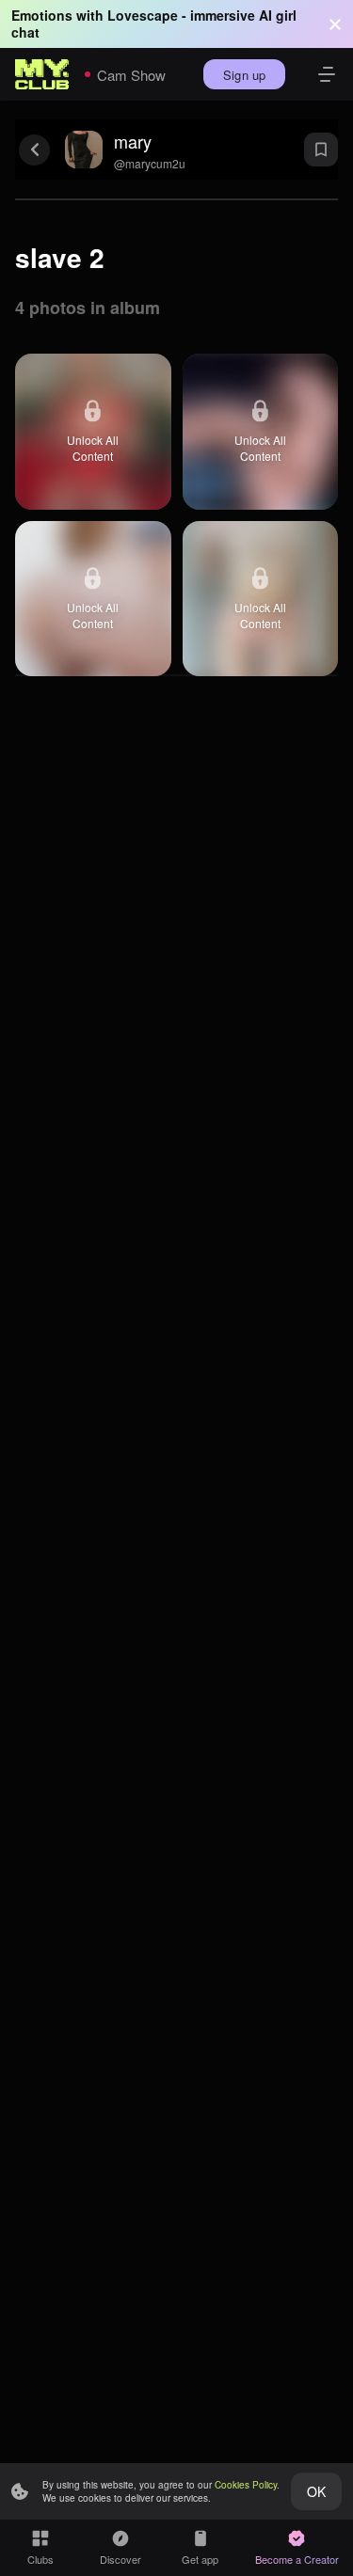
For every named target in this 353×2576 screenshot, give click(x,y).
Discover (120, 2559)
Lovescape (143, 15)
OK (316, 2491)
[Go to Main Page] (42, 74)
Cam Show (131, 75)
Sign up (244, 75)
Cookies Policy (246, 2485)
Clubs (40, 2559)
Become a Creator (297, 2559)
